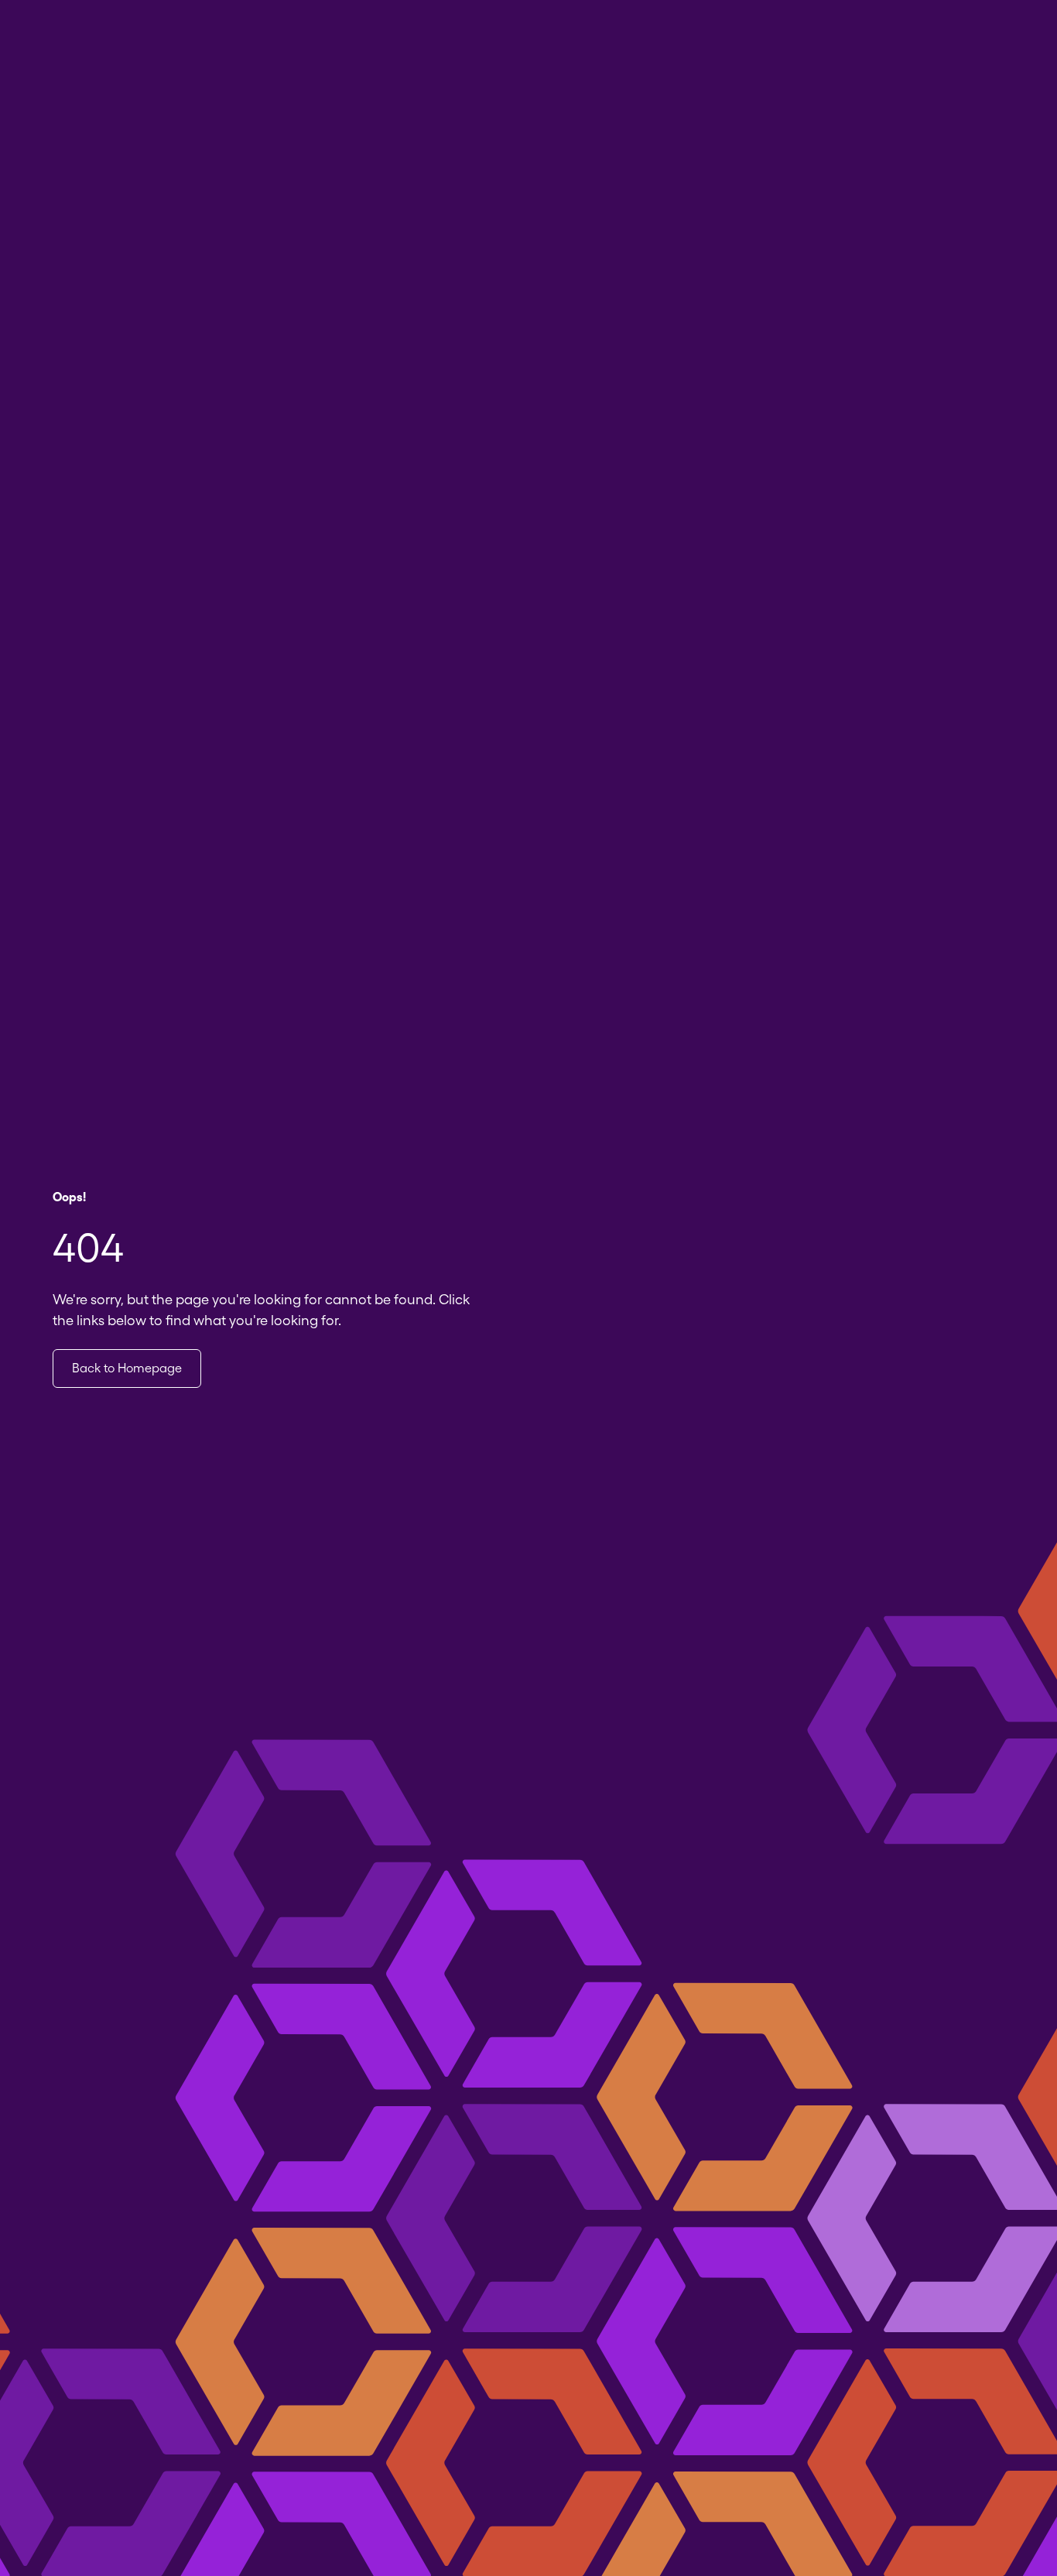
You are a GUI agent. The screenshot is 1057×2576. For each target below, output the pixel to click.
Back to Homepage (127, 1368)
